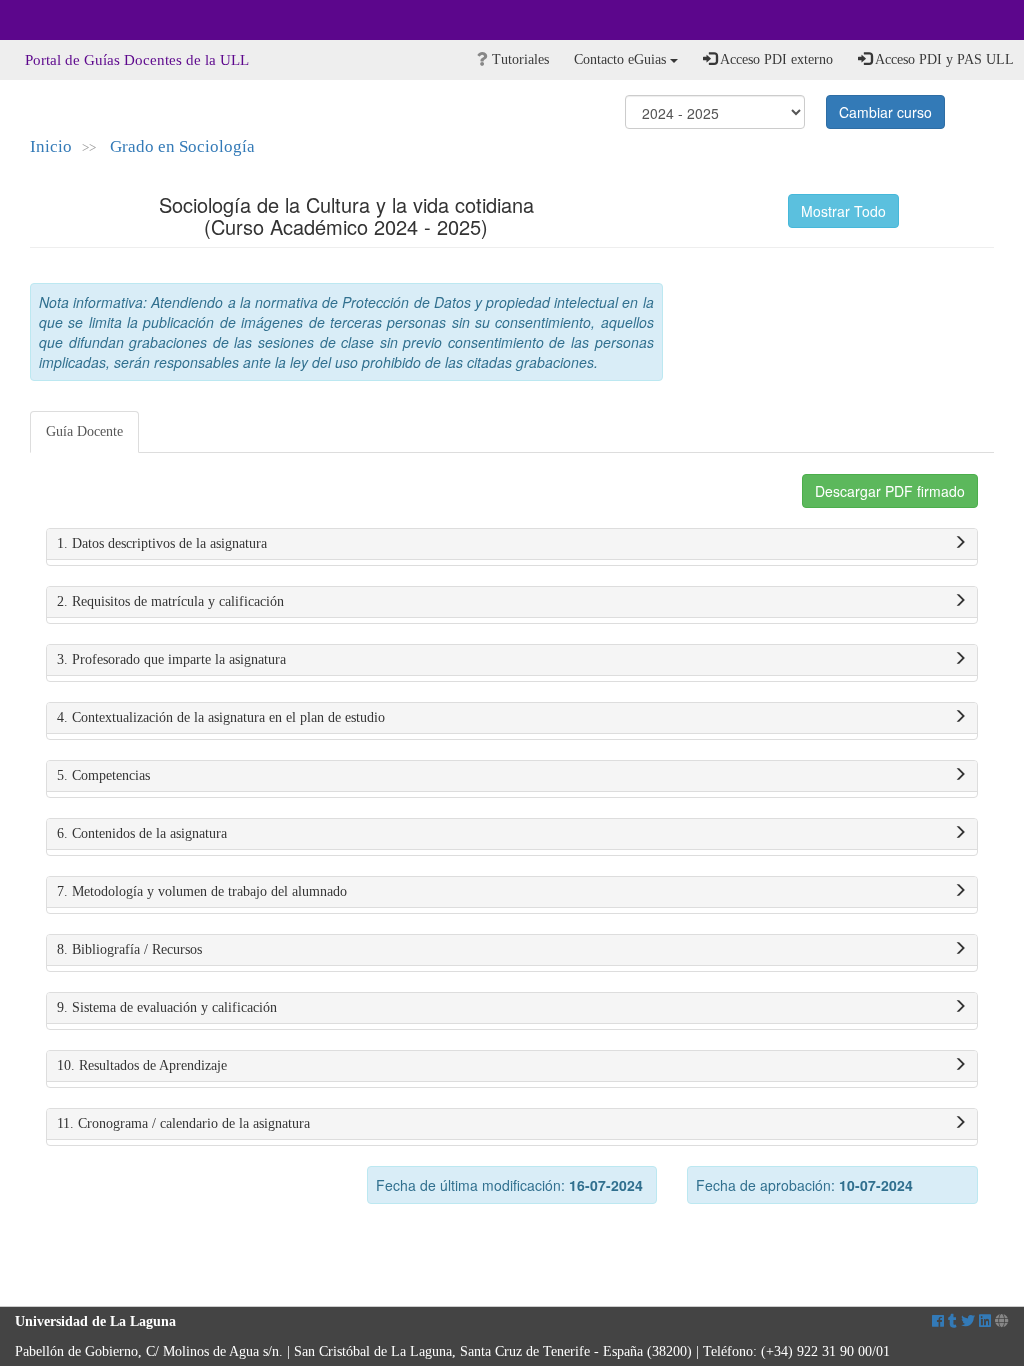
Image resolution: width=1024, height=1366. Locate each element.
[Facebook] (938, 1321)
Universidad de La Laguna (70, 20)
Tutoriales (518, 59)
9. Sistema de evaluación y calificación (167, 1007)
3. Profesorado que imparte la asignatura (171, 659)
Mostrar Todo (843, 211)
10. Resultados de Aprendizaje (142, 1065)
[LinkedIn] (985, 1321)
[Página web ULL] (1002, 1321)
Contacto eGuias (622, 59)
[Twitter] (968, 1321)
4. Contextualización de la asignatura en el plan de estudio (221, 717)
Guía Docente (84, 431)
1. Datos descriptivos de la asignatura (162, 543)
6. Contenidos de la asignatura (142, 833)
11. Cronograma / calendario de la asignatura (183, 1123)
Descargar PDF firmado (890, 491)
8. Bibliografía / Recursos (129, 949)
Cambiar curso (885, 112)
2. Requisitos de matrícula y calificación (170, 601)
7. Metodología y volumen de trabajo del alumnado (202, 891)
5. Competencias (103, 775)
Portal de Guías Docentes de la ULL (137, 60)
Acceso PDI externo (775, 59)
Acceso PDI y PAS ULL (943, 59)
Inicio (51, 146)
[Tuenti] (952, 1321)
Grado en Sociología (182, 146)
